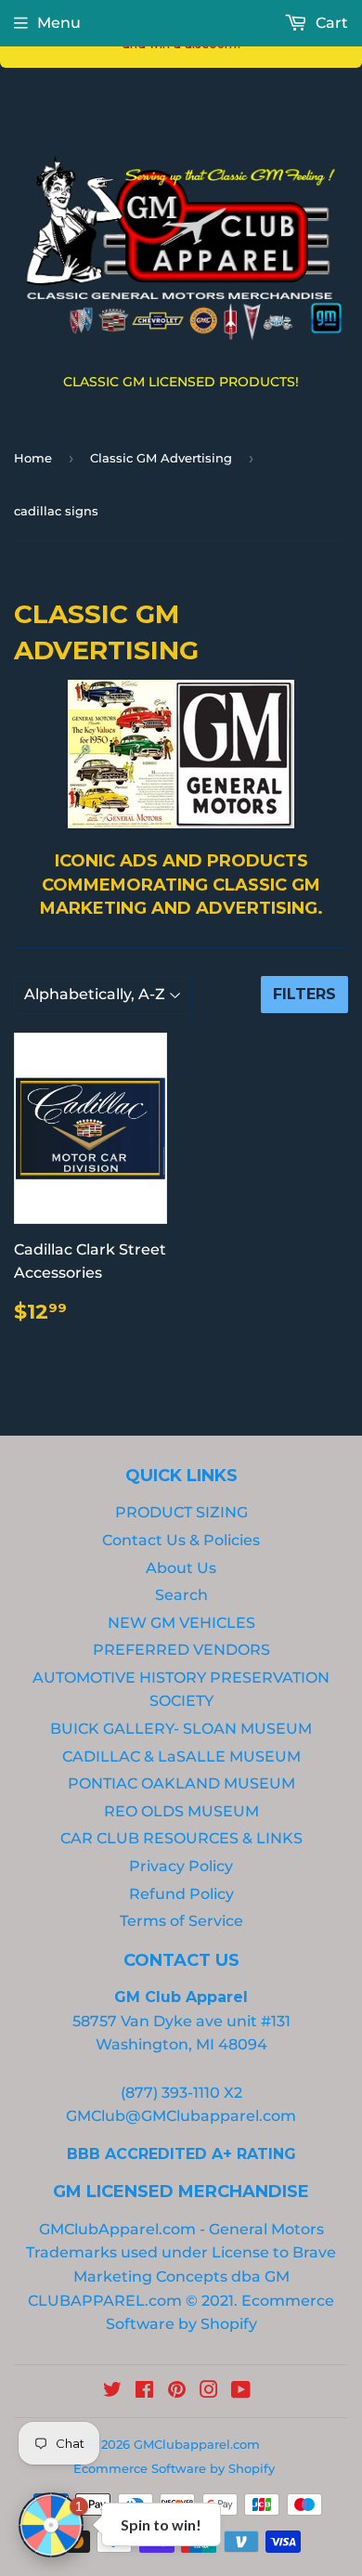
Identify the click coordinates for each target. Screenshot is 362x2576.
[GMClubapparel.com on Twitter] (112, 2392)
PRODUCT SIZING (181, 1512)
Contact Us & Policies (181, 1540)
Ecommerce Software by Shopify (174, 2468)
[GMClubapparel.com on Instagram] (209, 2392)
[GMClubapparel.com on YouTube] (241, 2392)
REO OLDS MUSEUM (181, 1811)
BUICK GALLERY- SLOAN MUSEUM (181, 1729)
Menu (59, 23)
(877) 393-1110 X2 (181, 2093)
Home (33, 458)
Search (181, 1595)
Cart (330, 23)
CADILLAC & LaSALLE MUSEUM (181, 1756)
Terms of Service (181, 1921)
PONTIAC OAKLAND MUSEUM (181, 1783)
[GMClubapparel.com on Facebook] (144, 2392)
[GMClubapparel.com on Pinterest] (177, 2392)
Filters (304, 994)
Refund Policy (181, 1894)
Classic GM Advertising (161, 458)
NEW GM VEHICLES (181, 1623)
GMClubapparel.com (197, 2444)
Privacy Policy (181, 1866)
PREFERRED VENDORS (181, 1650)
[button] (51, 2525)
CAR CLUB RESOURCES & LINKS (181, 1838)
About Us (181, 1568)
